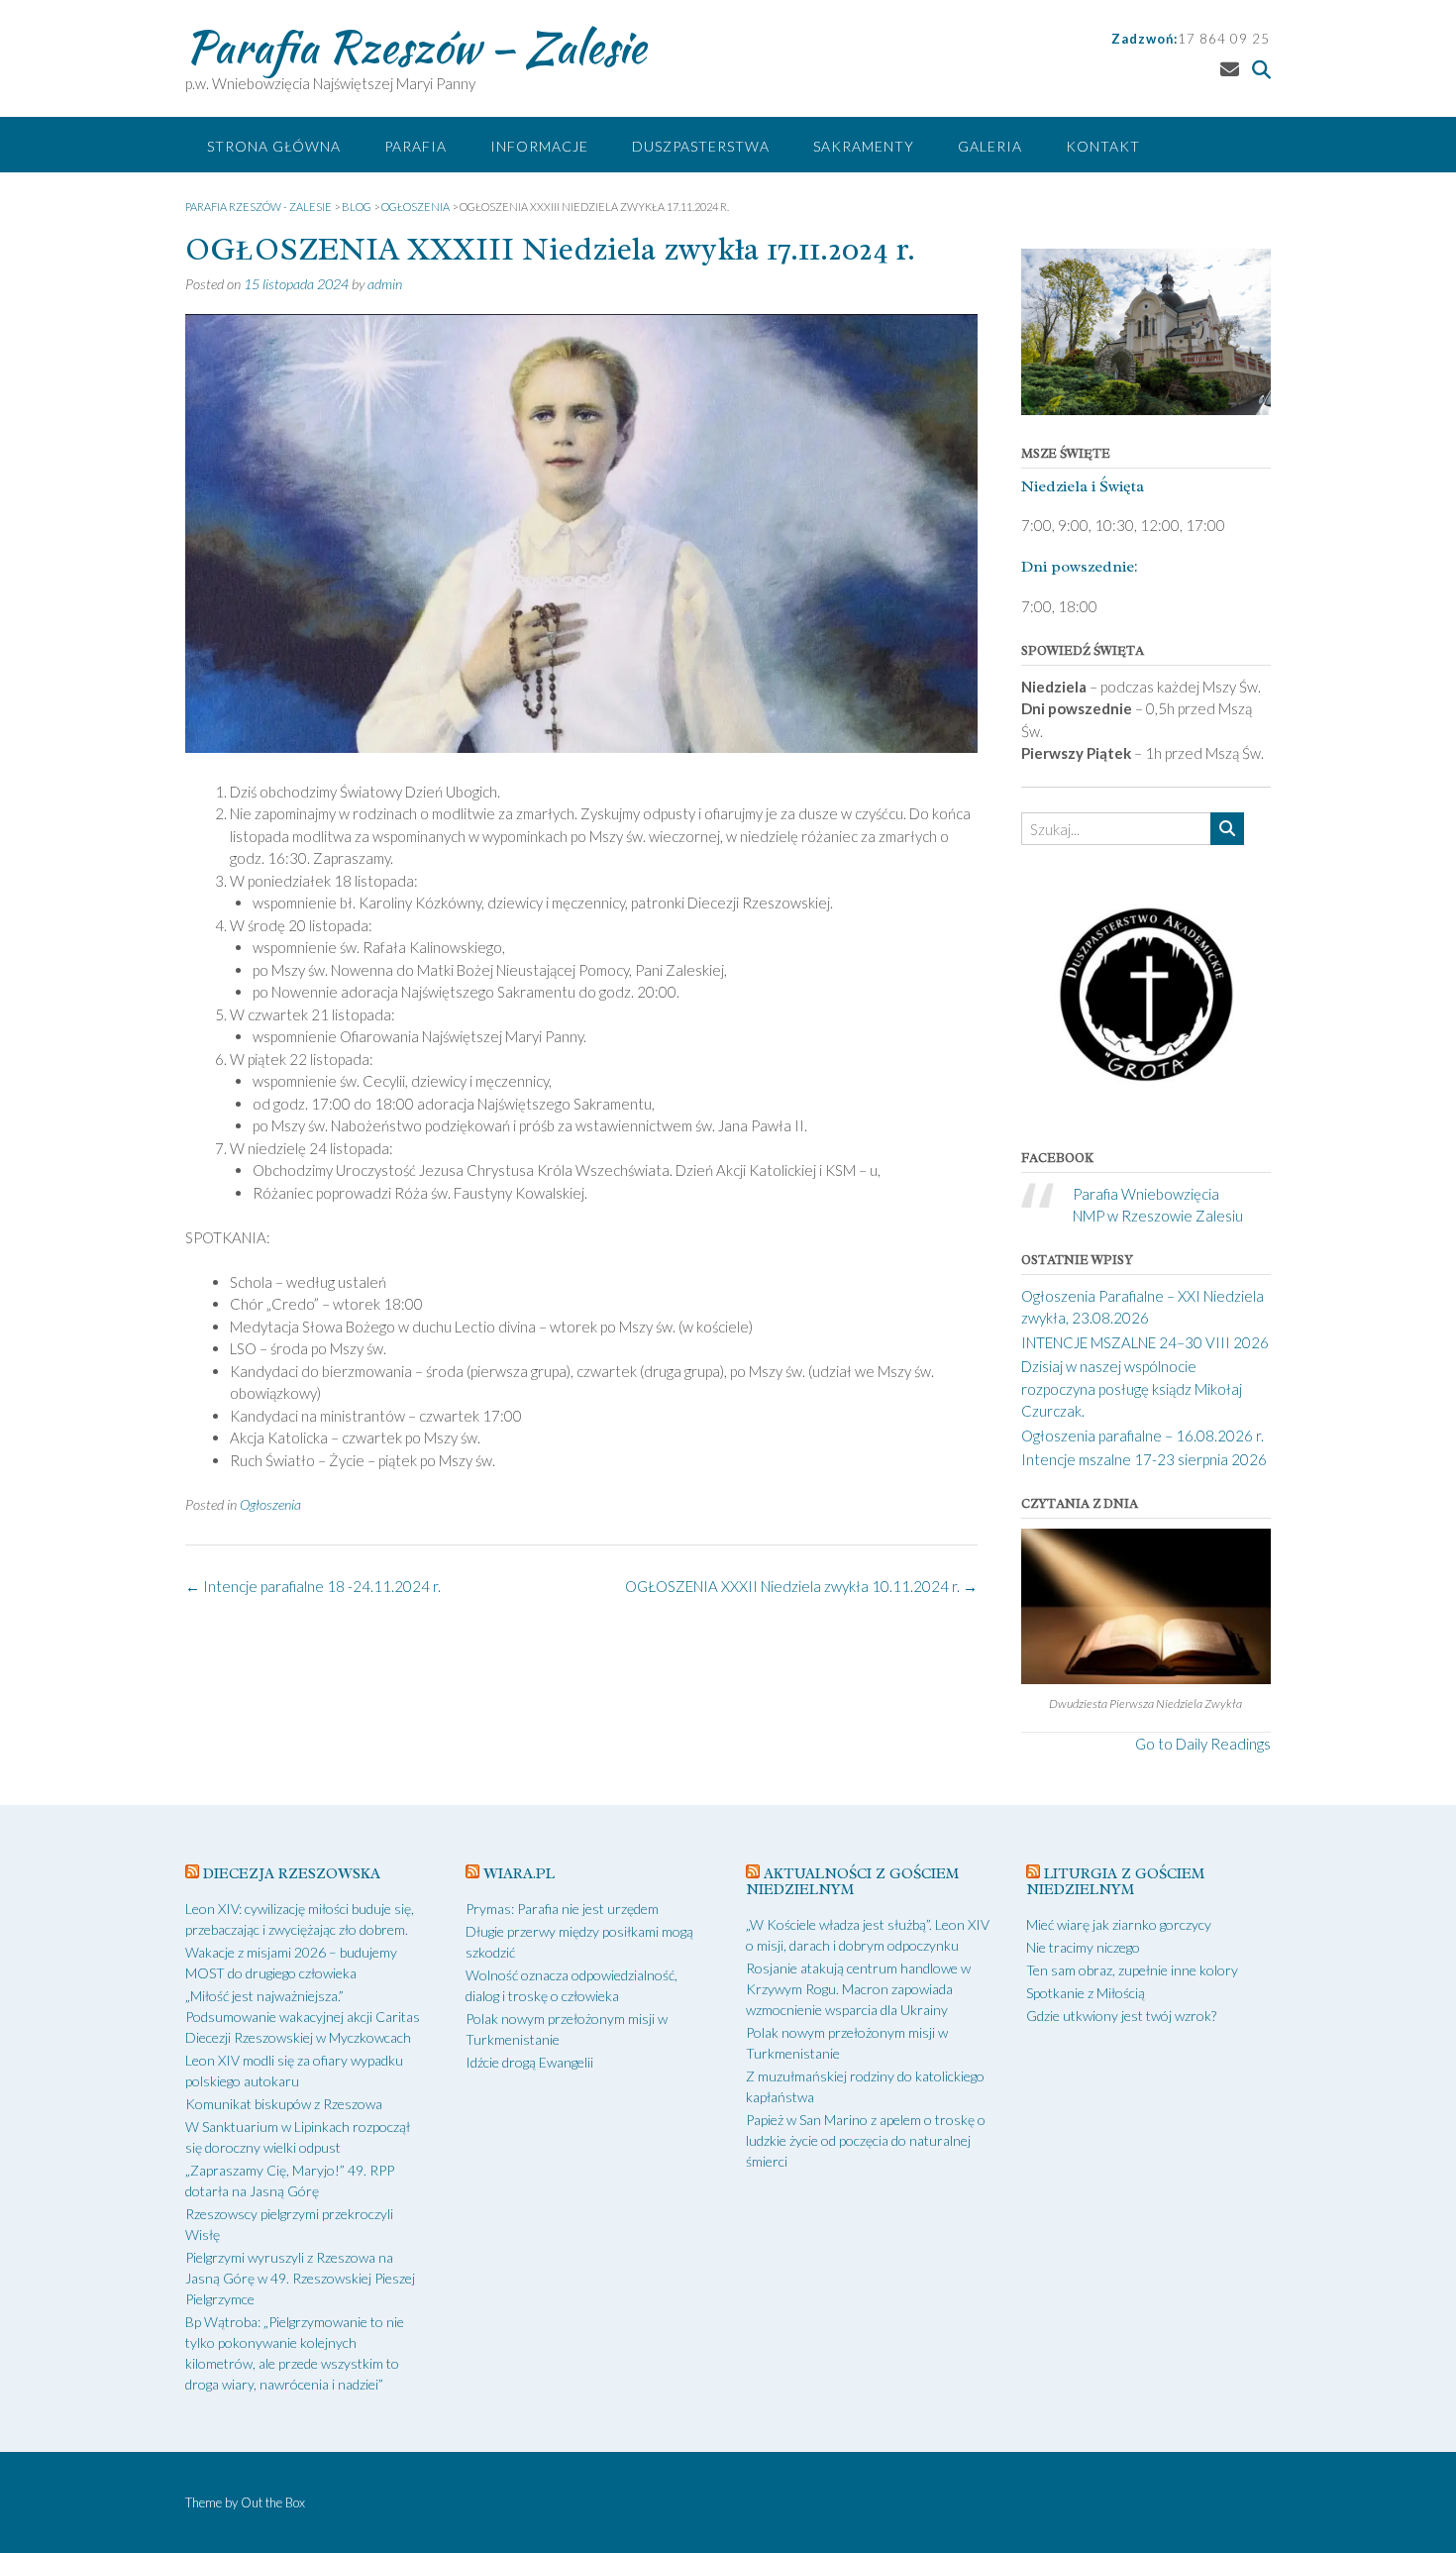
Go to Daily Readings (1203, 1744)
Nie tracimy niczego (1083, 1947)
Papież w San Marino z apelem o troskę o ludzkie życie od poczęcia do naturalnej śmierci (866, 2140)
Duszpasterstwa (701, 146)
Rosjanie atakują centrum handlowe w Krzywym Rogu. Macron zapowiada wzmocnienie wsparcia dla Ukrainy (858, 1989)
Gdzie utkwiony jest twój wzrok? (1121, 2016)
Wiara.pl (519, 1874)
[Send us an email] (1230, 69)
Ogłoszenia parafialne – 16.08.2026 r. (1143, 1436)
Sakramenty (864, 146)
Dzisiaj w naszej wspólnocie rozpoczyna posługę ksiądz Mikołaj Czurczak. (1132, 1388)
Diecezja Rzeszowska (292, 1874)
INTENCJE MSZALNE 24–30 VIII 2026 (1145, 1342)
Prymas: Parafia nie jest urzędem (562, 1909)
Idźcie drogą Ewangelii (529, 2062)
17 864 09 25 (1224, 39)
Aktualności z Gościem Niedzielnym (852, 1882)
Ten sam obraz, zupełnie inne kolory (1132, 1970)
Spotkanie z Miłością (1086, 1993)
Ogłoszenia (270, 1504)
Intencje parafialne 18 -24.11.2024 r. (313, 1586)
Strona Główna (274, 146)
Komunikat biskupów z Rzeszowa (284, 2104)
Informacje (539, 146)
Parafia (416, 146)
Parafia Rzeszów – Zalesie (416, 47)
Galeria (990, 146)
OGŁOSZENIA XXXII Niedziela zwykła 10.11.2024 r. (801, 1586)
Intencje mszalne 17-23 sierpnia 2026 (1144, 1459)
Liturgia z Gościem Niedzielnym (1115, 1882)
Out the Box (273, 2502)
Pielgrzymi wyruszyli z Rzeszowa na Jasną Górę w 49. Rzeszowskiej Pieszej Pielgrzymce (300, 2278)
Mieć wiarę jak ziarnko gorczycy (1119, 1924)
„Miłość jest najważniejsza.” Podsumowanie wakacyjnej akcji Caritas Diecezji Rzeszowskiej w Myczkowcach (303, 2017)
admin (385, 284)
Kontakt (1103, 146)
